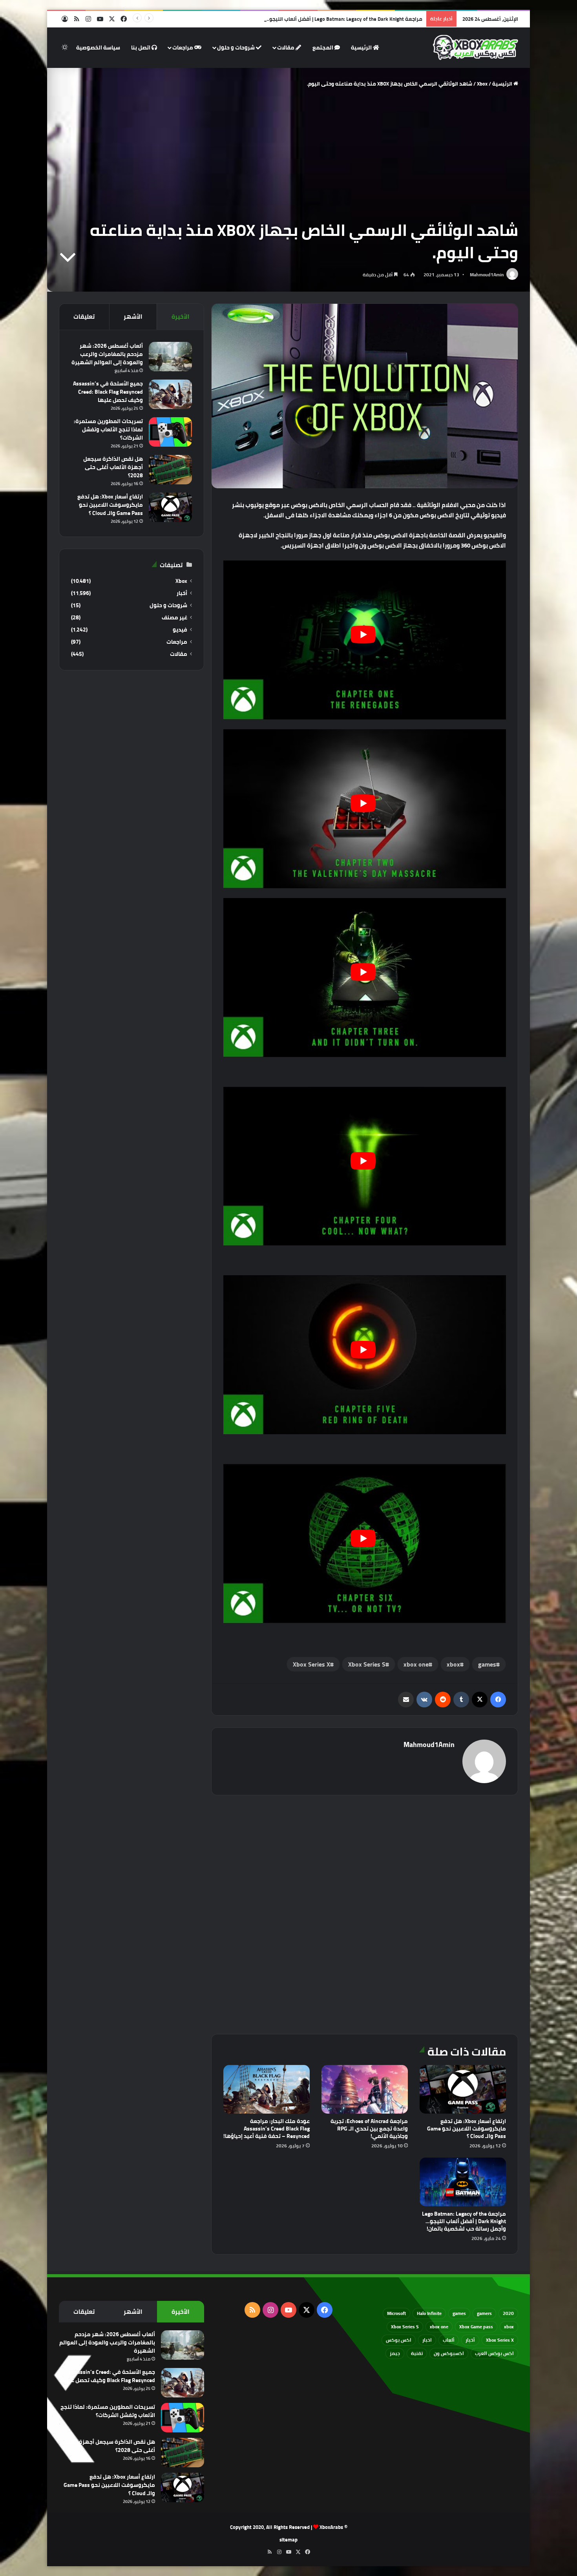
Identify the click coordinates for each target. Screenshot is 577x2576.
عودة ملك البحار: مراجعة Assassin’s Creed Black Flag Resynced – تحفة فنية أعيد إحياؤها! (267, 2129)
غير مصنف (174, 618)
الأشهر (133, 317)
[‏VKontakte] (424, 1700)
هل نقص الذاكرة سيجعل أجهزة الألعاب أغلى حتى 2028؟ (113, 467)
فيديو (180, 630)
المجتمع (323, 47)
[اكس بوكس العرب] (476, 47)
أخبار (182, 593)
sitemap (288, 2539)
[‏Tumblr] (461, 1700)
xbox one (416, 1664)
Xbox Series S (367, 1664)
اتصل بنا (141, 47)
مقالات (286, 47)
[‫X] (480, 1700)
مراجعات (183, 47)
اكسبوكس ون (449, 2353)
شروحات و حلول (236, 47)
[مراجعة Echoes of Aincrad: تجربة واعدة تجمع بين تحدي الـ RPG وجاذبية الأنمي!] (365, 2089)
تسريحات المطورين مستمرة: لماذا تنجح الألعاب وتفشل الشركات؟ (108, 429)
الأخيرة (181, 317)
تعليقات (84, 317)
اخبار (427, 2340)
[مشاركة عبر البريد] (406, 1700)
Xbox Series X (311, 1664)
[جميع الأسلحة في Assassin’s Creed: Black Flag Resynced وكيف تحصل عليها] (170, 394)
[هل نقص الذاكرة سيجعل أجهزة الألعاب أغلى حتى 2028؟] (170, 470)
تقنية (417, 2353)
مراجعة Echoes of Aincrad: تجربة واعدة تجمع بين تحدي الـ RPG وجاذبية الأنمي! (369, 2129)
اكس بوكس (399, 2340)
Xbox (482, 84)
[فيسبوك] (498, 1700)
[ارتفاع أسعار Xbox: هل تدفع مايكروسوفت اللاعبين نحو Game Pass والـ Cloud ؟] (463, 2089)
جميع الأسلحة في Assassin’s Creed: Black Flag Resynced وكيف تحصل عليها (108, 392)
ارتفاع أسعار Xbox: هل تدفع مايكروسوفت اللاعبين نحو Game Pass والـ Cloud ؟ (467, 2129)
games (487, 1664)
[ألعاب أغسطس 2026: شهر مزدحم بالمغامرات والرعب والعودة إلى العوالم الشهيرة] (170, 357)
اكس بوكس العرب (494, 2353)
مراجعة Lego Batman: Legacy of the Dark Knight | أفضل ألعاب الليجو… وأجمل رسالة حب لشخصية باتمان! (306, 19)
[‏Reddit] (443, 1700)
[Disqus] (365, 1913)
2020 (508, 2313)
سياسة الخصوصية (98, 47)
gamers (484, 2313)
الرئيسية (362, 47)
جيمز (395, 2353)
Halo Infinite (429, 2313)
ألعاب (449, 2340)
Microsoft (396, 2313)
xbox (453, 1664)
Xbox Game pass (476, 2327)
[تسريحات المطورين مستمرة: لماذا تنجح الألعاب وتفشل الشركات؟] (170, 432)
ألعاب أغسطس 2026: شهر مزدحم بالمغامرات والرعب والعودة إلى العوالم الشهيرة (107, 354)
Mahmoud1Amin (487, 275)
